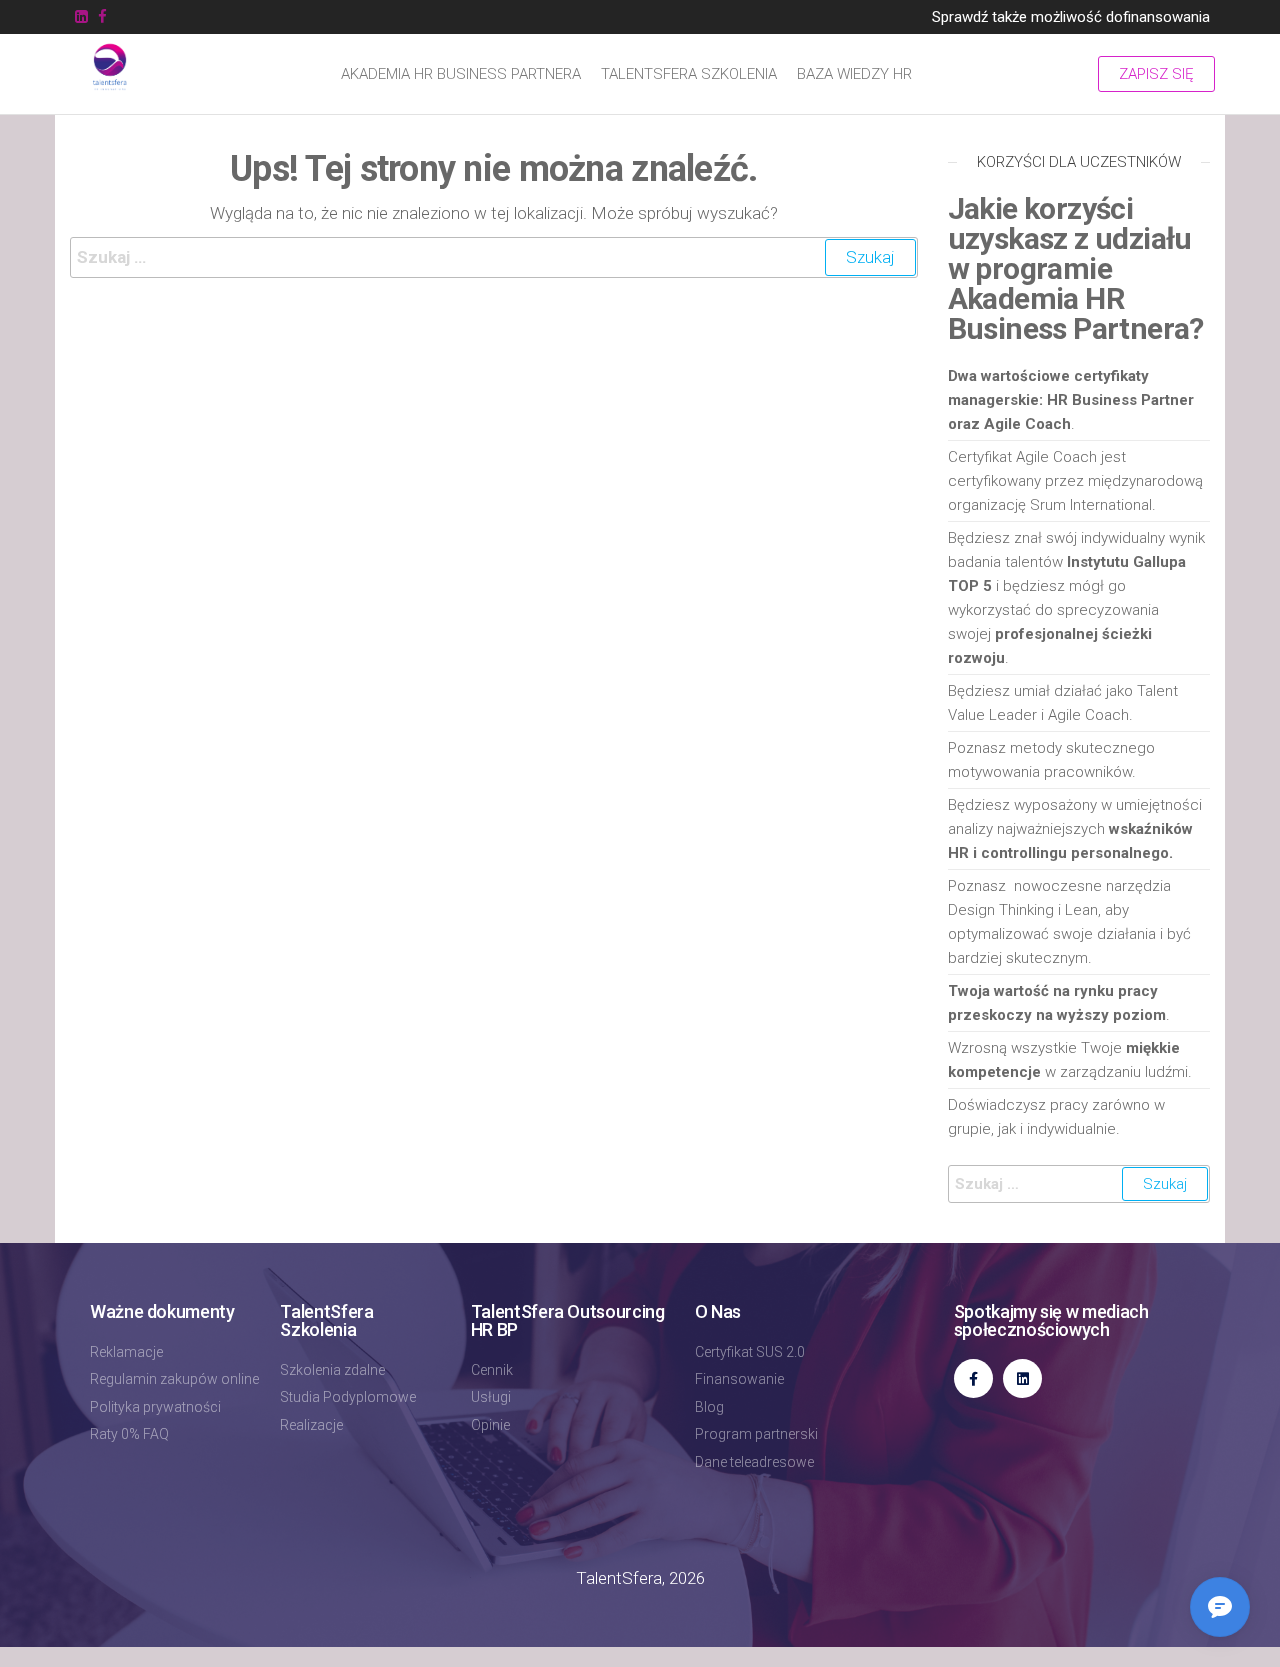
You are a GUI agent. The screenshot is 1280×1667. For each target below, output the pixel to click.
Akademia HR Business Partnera (461, 74)
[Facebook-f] (973, 1378)
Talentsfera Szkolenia (689, 74)
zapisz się (1156, 74)
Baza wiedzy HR (854, 74)
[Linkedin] (1022, 1378)
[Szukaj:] (494, 257)
